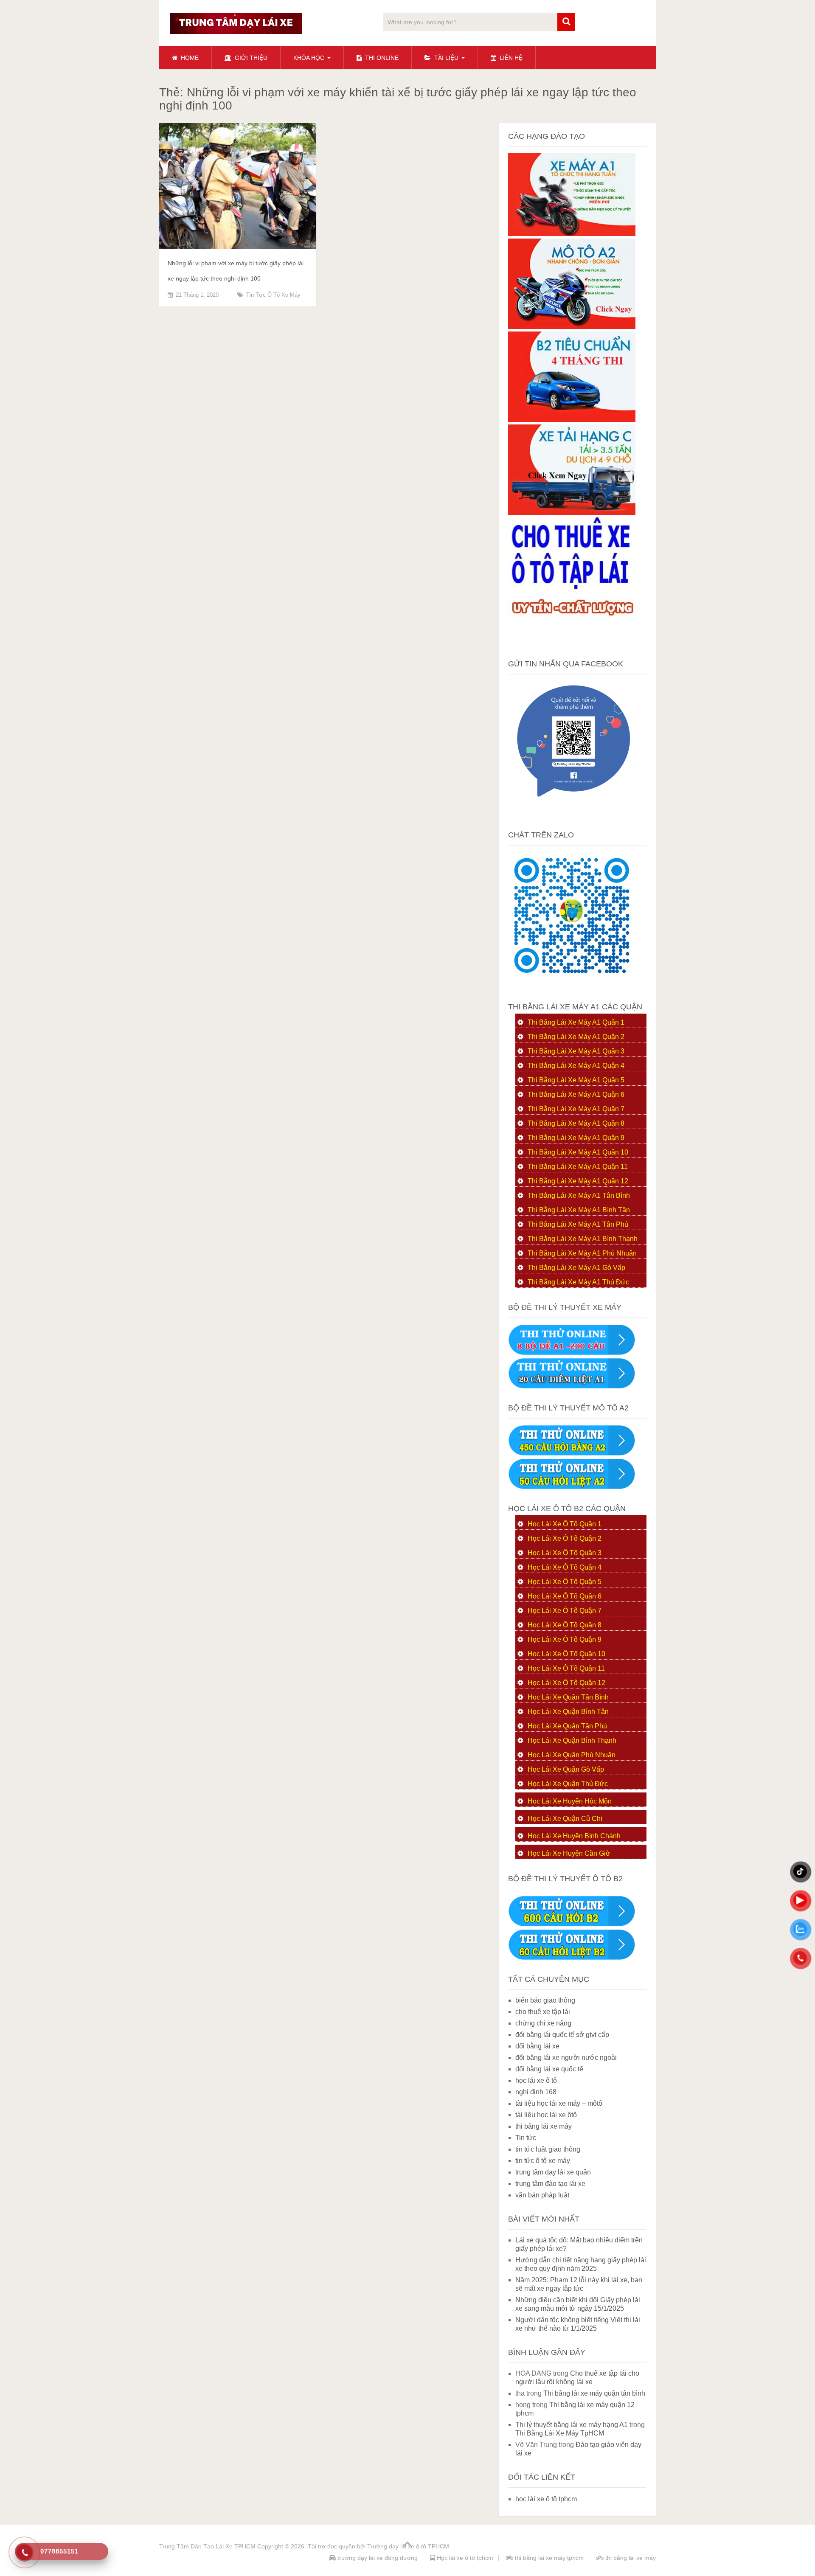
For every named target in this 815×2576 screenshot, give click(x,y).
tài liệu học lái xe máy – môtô (559, 2103)
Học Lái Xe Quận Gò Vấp (566, 1769)
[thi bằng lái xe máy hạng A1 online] (572, 1386)
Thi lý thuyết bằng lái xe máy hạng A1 (572, 2425)
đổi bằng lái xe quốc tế (549, 2069)
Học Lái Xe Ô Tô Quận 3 (565, 1553)
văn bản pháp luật (542, 2195)
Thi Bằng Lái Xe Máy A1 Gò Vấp (576, 1268)
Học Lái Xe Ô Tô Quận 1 (565, 1524)
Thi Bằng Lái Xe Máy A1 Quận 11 (578, 1167)
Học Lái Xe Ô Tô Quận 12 (566, 1683)
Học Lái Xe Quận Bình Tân (568, 1712)
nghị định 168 (536, 2092)
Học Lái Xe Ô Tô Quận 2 (565, 1538)
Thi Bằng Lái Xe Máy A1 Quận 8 (576, 1123)
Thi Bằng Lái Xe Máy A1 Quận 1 (576, 1022)
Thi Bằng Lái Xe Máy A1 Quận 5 (576, 1080)
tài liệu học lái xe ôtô (546, 2115)
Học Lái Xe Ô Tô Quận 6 (565, 1596)
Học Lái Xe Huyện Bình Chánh (574, 1836)
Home (189, 58)
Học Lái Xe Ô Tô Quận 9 (565, 1639)
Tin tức (526, 2138)
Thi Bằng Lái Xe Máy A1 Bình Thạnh (583, 1239)
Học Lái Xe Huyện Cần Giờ (569, 1853)
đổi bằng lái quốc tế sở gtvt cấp (562, 2035)
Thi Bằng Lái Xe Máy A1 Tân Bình (579, 1195)
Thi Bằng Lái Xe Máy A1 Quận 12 (578, 1181)
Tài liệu (445, 58)
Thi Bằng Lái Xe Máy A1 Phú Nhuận (582, 1253)
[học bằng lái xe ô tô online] (572, 1958)
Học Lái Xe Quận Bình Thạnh (572, 1740)
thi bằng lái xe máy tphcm (548, 2558)
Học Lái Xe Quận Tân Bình (568, 1697)
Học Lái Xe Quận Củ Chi (565, 1819)
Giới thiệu (250, 58)
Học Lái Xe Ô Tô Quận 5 (565, 1582)
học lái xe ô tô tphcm (546, 2499)
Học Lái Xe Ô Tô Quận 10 (566, 1654)
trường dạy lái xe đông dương (377, 2558)
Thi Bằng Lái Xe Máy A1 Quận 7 (576, 1109)
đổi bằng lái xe (537, 2046)
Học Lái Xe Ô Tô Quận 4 (565, 1567)
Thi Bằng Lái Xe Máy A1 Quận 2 (576, 1037)
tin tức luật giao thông (548, 2149)
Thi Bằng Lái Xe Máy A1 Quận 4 (576, 1066)
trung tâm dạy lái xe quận (553, 2172)
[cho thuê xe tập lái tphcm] (572, 642)
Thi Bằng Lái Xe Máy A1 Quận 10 (578, 1152)
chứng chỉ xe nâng (543, 2023)
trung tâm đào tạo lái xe (550, 2184)
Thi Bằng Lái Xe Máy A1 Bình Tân (579, 1210)
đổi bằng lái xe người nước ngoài (566, 2058)
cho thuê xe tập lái (543, 2012)
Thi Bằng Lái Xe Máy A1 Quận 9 (576, 1138)
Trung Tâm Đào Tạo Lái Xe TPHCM (207, 2546)
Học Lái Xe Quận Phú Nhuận (572, 1755)
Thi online (381, 58)
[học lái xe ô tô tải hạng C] (572, 513)
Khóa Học (309, 58)
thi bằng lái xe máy (544, 2126)
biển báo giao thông (545, 2000)
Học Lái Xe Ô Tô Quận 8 (565, 1625)
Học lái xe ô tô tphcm (464, 2558)
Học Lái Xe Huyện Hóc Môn (570, 1801)
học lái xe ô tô (536, 2080)
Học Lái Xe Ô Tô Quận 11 (566, 1668)
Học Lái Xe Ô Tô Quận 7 (565, 1611)
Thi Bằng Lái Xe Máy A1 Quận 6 (576, 1094)
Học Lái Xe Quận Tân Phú (567, 1726)
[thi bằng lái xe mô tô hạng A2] (572, 327)
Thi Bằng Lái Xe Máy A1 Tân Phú (578, 1224)
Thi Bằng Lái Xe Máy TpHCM (560, 2433)
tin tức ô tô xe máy (273, 295)
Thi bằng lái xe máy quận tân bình (594, 2393)
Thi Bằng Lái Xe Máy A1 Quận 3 (576, 1051)
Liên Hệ (510, 58)
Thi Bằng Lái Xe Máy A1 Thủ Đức (578, 1282)
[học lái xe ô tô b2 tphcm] (572, 420)
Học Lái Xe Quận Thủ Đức (568, 1784)
